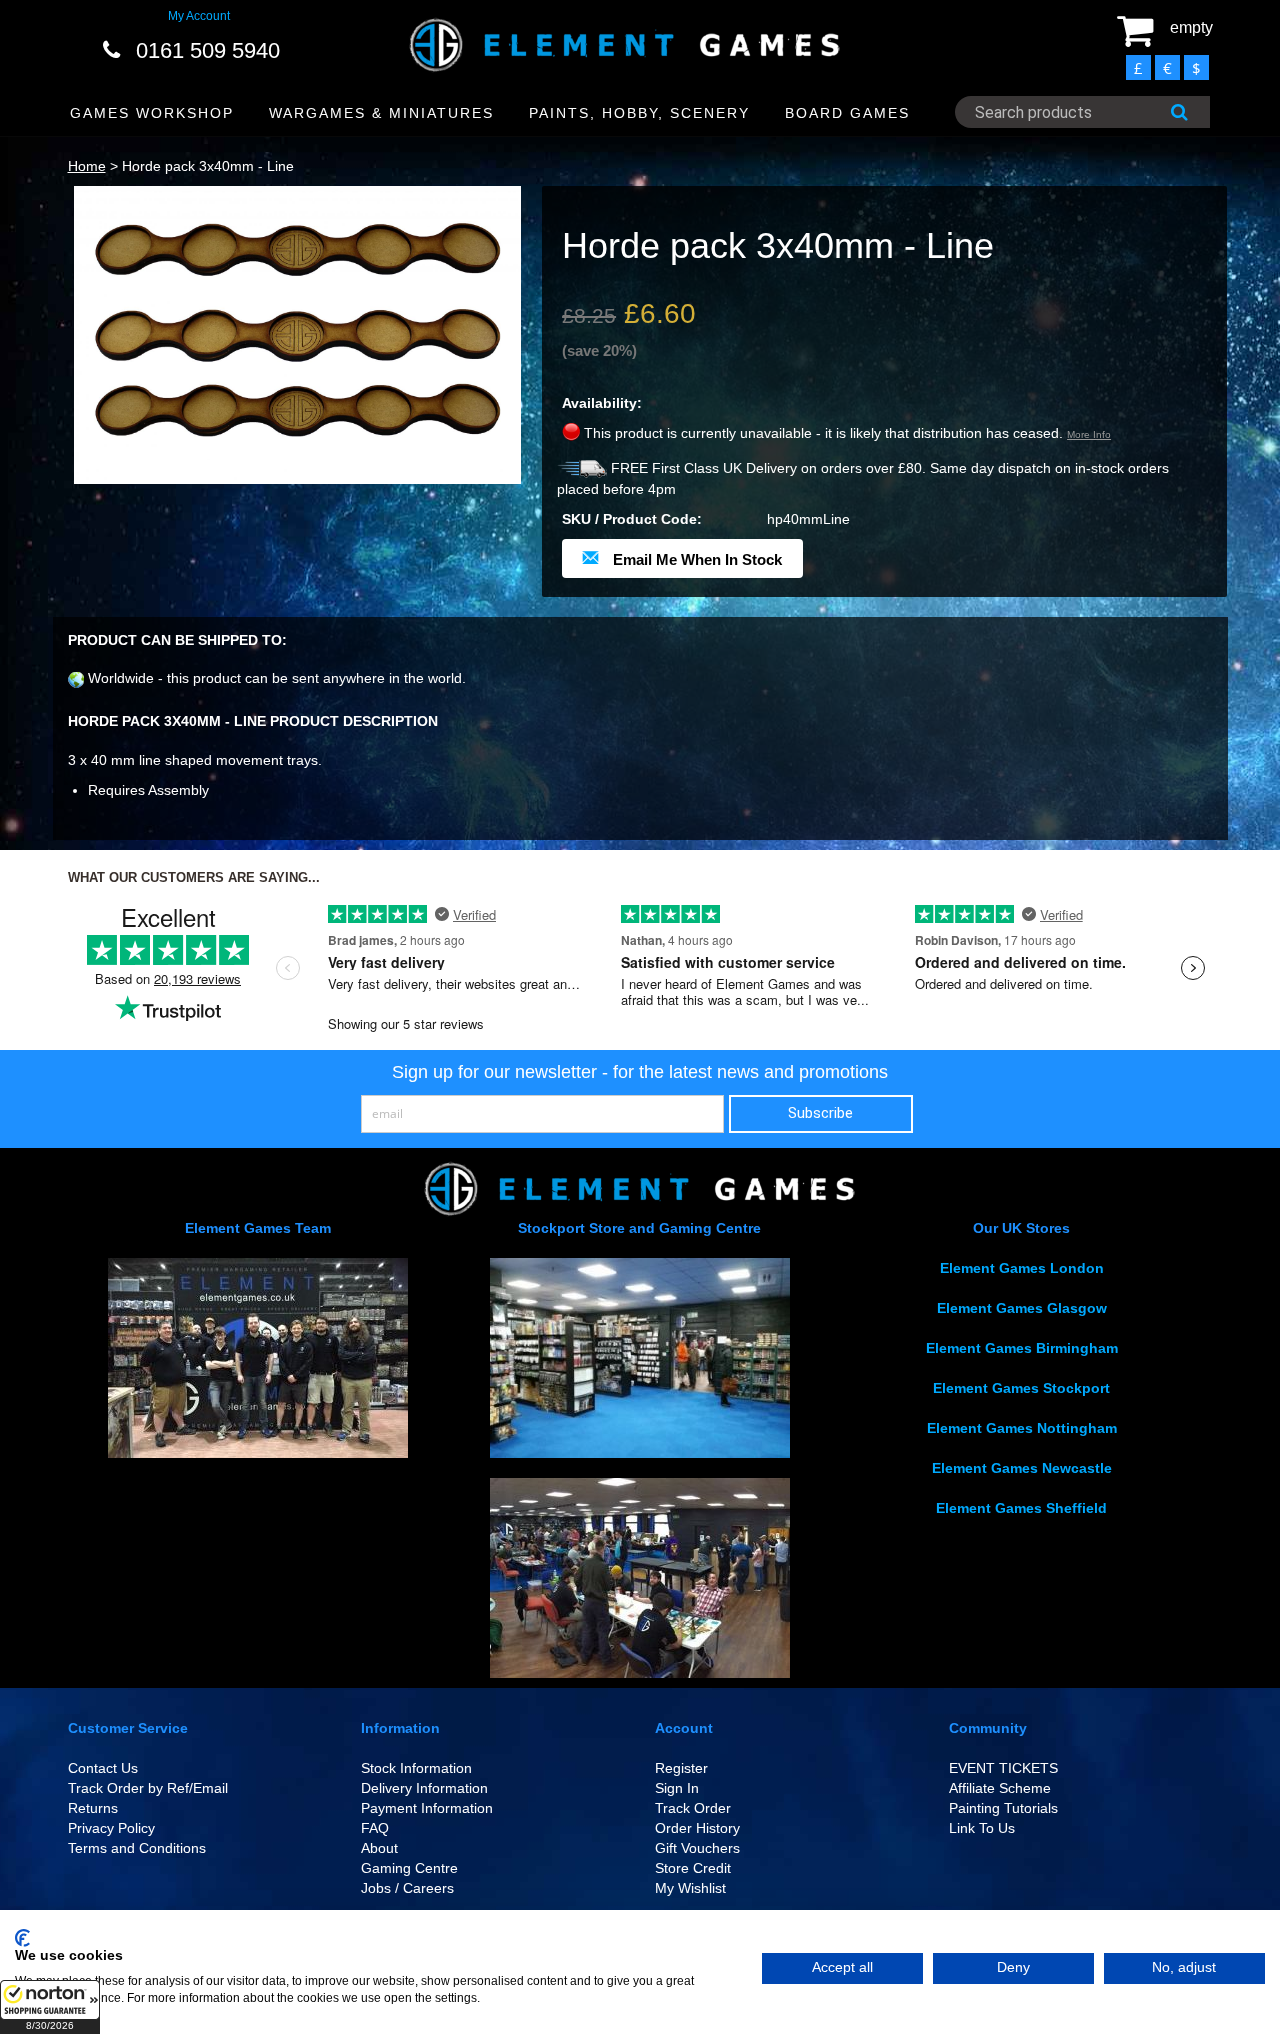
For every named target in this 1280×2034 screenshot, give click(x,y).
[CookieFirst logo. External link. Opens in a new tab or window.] (22, 1938)
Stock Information (416, 1768)
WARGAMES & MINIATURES (381, 113)
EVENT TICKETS (1003, 1768)
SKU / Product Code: (632, 519)
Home (87, 166)
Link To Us (982, 1828)
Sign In (677, 1788)
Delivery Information (424, 1788)
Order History (697, 1828)
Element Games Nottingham (1022, 1428)
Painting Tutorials (1003, 1808)
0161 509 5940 (208, 50)
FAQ (375, 1828)
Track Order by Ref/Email (148, 1788)
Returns (93, 1808)
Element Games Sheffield (1021, 1508)
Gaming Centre (409, 1868)
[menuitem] (152, 113)
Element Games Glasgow (1022, 1308)
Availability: (602, 403)
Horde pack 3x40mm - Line (208, 166)
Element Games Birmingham (1022, 1348)
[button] (50, 2007)
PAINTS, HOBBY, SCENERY (639, 113)
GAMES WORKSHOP (152, 113)
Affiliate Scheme (1000, 1788)
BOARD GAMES (847, 113)
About (379, 1848)
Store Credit (693, 1868)
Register (681, 1768)
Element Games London (1022, 1268)
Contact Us (103, 1768)
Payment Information (427, 1808)
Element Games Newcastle (1022, 1468)
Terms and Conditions (137, 1848)
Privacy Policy (111, 1828)
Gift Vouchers (697, 1848)
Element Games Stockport (1021, 1388)
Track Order (693, 1808)
